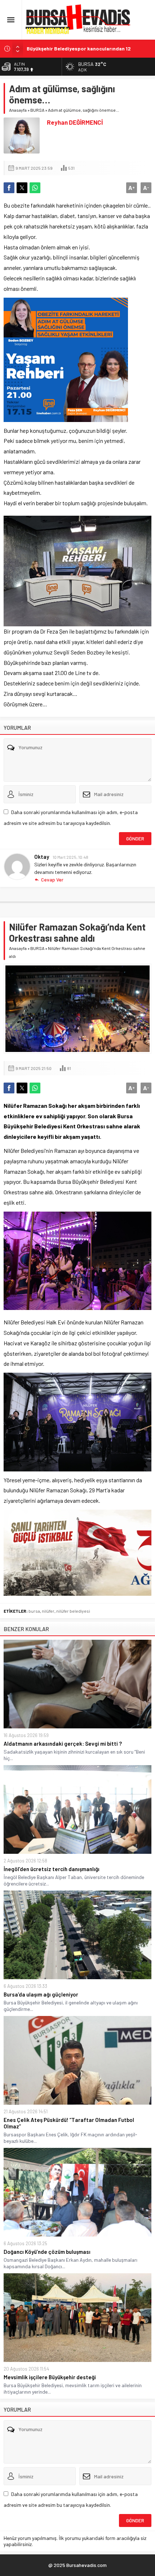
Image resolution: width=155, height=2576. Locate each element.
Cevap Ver (52, 880)
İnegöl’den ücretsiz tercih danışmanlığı (52, 1869)
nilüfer (48, 1611)
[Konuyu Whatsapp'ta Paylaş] (35, 188)
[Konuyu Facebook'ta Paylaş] (9, 188)
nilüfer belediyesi (73, 1611)
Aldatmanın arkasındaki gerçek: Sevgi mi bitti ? (63, 1744)
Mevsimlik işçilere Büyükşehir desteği (50, 2377)
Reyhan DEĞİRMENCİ (75, 122)
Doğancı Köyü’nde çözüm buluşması (47, 2252)
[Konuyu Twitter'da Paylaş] (22, 188)
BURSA (37, 110)
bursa (34, 1611)
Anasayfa (18, 110)
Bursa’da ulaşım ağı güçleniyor (41, 1994)
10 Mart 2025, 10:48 (70, 857)
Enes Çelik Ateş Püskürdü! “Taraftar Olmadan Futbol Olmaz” (69, 2123)
